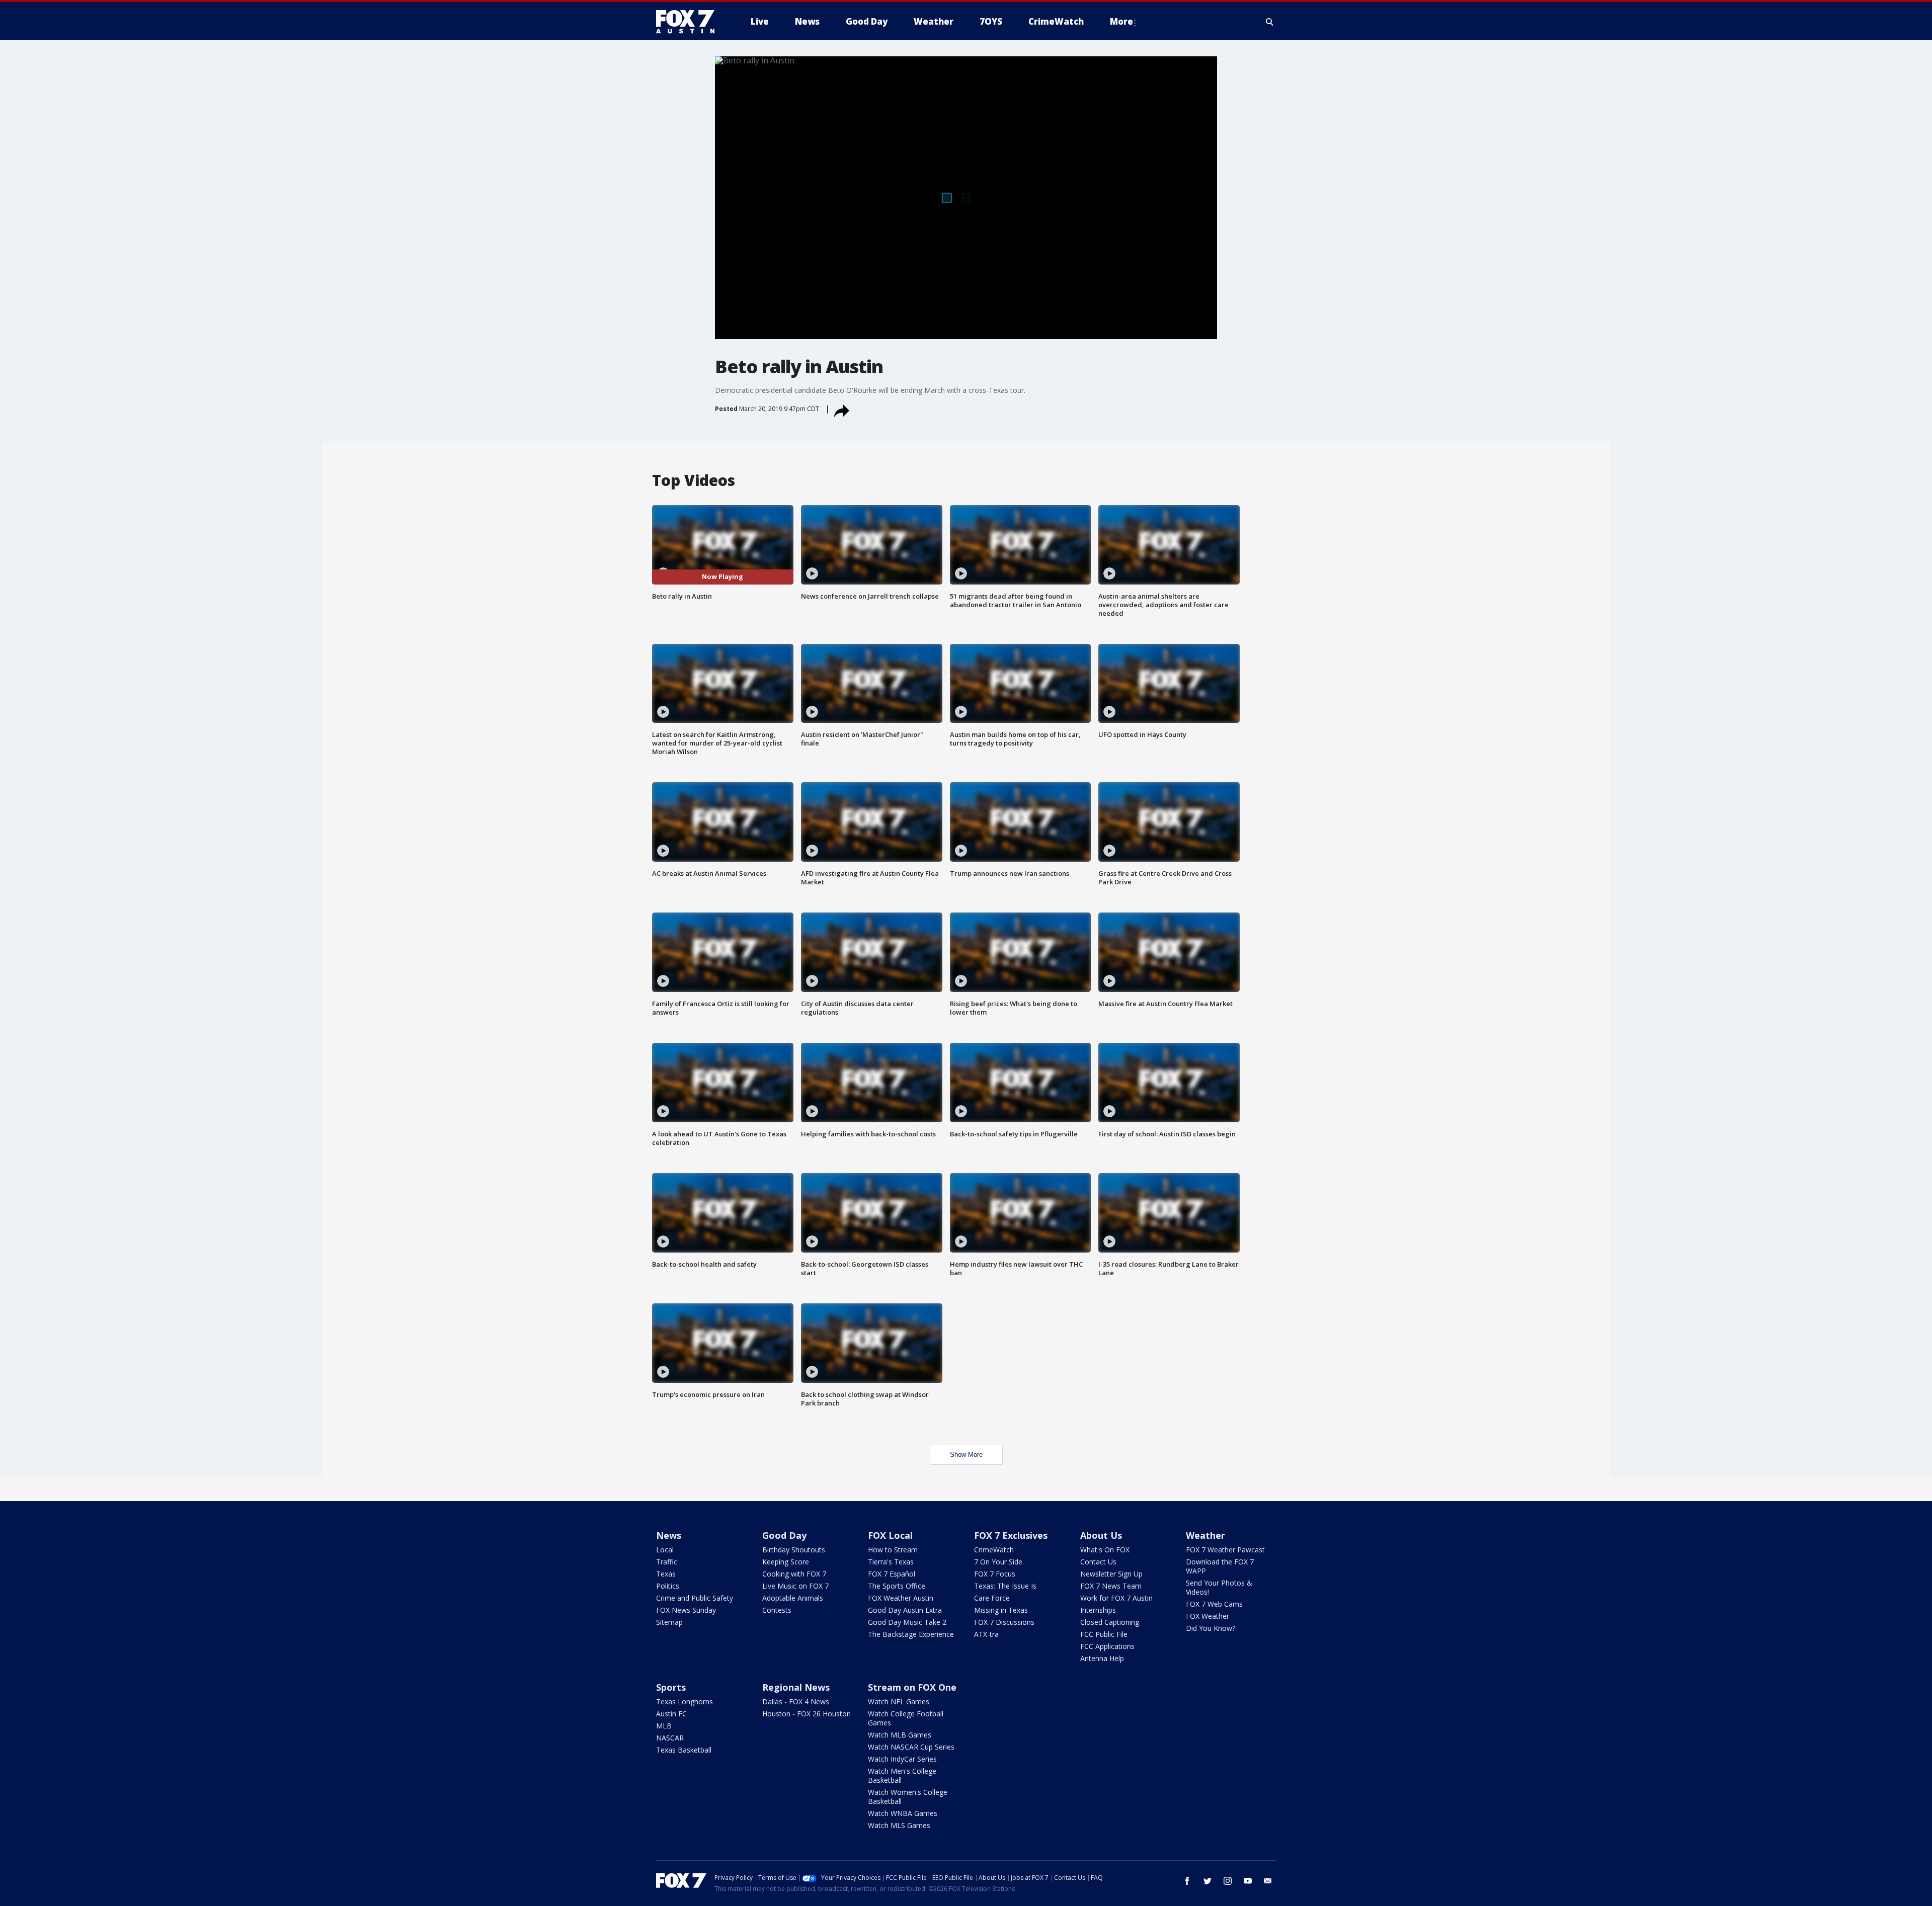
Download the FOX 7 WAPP (1220, 1566)
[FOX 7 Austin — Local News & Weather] (689, 22)
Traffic (667, 1562)
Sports (671, 1687)
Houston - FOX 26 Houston (807, 1714)
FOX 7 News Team (1111, 1586)
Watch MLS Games (899, 1825)
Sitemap (669, 1622)
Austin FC (671, 1714)
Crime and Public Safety (695, 1598)
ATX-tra (986, 1634)
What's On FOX (1105, 1550)
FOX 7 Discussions (1004, 1622)
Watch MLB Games (900, 1735)
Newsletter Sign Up (1111, 1574)
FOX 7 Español (892, 1574)
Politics (668, 1586)
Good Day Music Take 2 (907, 1622)
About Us (1101, 1535)
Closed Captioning (1110, 1622)
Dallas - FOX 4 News (796, 1702)
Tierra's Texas (891, 1562)
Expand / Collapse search (1270, 22)
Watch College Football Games (906, 1718)
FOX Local (890, 1535)
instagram (1228, 1881)
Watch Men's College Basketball (902, 1775)
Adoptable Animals (793, 1598)
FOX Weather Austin (901, 1598)
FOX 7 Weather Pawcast (1225, 1550)
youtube (1248, 1881)
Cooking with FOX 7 (794, 1574)
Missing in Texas (1001, 1610)
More (1121, 21)
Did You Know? (1211, 1628)
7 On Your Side (998, 1562)
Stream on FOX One (912, 1687)
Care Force (992, 1598)
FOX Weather (1207, 1616)
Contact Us (1098, 1562)
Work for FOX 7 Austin (1116, 1598)
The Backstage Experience (911, 1634)
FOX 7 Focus (995, 1574)
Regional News (796, 1687)
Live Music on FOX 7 (795, 1586)
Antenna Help (1102, 1658)
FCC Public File (1104, 1634)
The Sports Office (897, 1586)
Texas (666, 1574)
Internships (1098, 1610)
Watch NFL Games (899, 1702)
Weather (1205, 1535)
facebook (1187, 1881)
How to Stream (893, 1550)
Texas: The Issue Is (1005, 1586)
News (669, 1535)
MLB (664, 1726)
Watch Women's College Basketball (908, 1797)
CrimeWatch (994, 1550)
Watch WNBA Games (903, 1813)
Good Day (784, 1535)
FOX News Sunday (686, 1610)
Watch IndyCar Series (902, 1759)
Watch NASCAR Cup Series (911, 1747)
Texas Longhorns (685, 1702)
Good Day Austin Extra (905, 1610)
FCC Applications (1107, 1646)
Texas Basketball (684, 1750)
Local (665, 1550)
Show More (966, 1455)
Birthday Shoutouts (794, 1550)
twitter (1207, 1881)
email (1268, 1881)
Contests (777, 1610)
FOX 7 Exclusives (1011, 1535)
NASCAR (670, 1738)
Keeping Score (786, 1562)
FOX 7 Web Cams (1214, 1604)
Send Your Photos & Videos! (1219, 1587)
